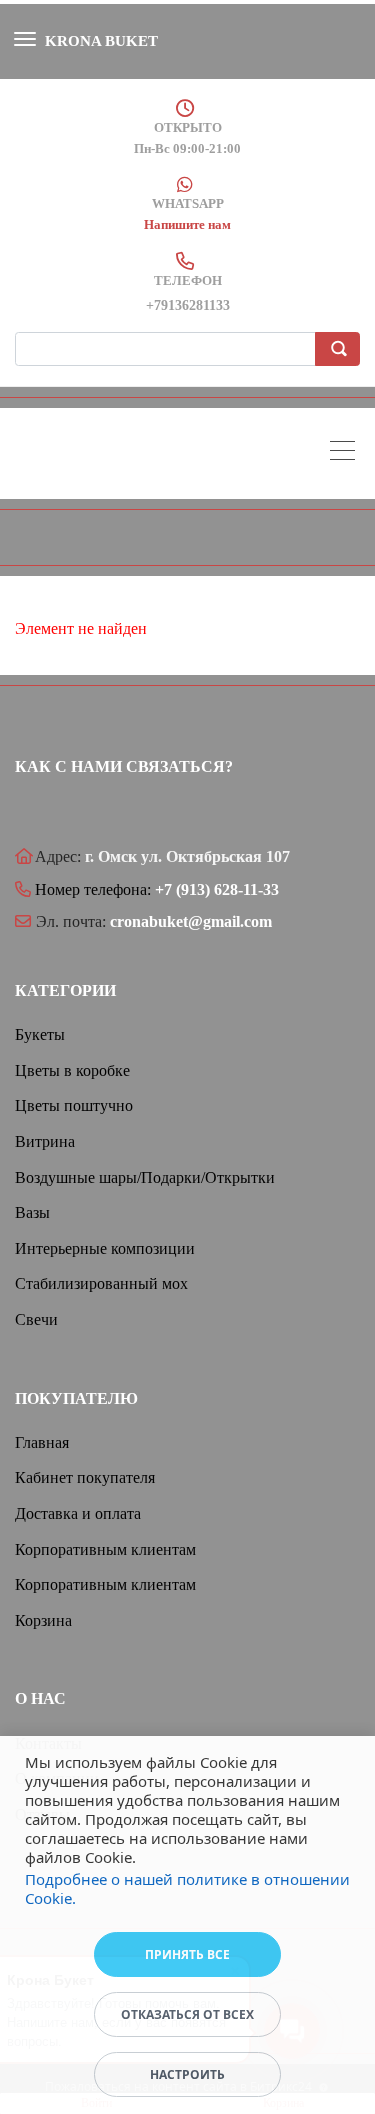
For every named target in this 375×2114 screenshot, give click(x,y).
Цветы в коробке (72, 1070)
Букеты (40, 1034)
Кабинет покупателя (85, 1477)
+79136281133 (188, 305)
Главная (42, 1442)
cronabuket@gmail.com (191, 921)
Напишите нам (187, 224)
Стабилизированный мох (101, 1283)
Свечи (36, 1319)
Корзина (43, 1620)
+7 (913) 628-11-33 (217, 889)
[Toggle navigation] (347, 453)
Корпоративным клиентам (105, 1549)
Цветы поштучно (74, 1105)
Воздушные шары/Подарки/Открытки (145, 1177)
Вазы (32, 1212)
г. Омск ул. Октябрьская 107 (187, 856)
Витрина (45, 1141)
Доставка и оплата (78, 1513)
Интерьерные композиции (105, 1248)
